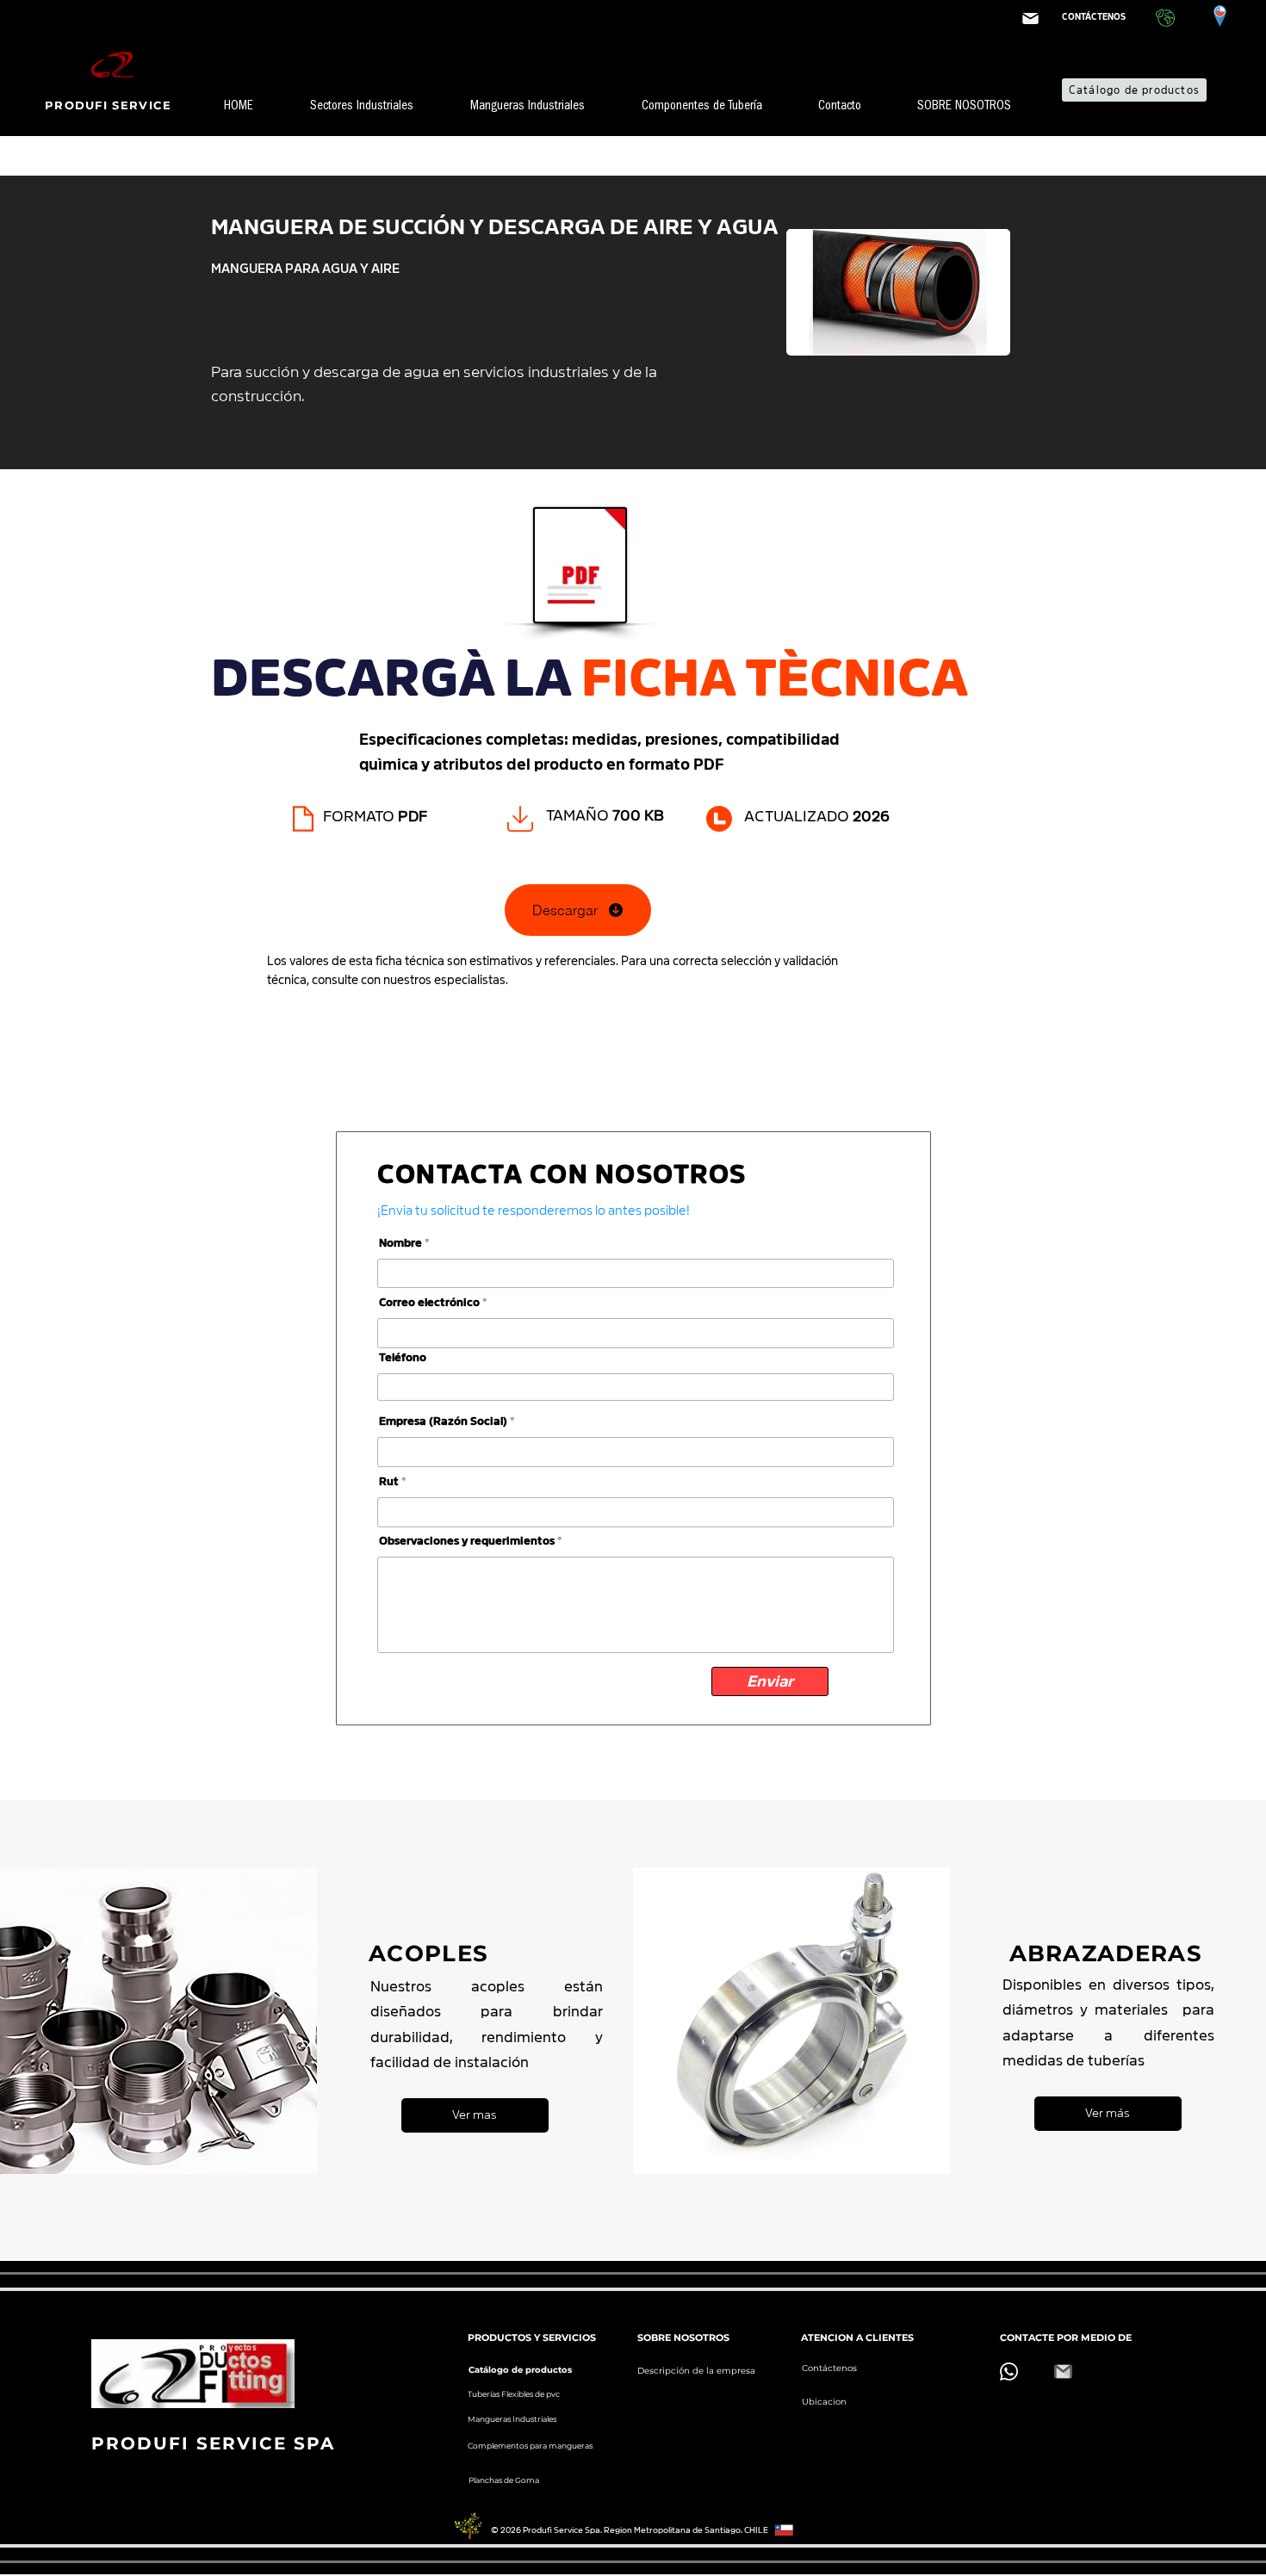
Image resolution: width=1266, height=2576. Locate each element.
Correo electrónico (429, 1302)
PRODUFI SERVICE (111, 105)
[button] (377, 108)
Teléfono (403, 1357)
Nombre (400, 1243)
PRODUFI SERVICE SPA (213, 2443)
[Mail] (1030, 19)
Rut (389, 1481)
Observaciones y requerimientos (467, 1541)
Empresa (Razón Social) (443, 1421)
